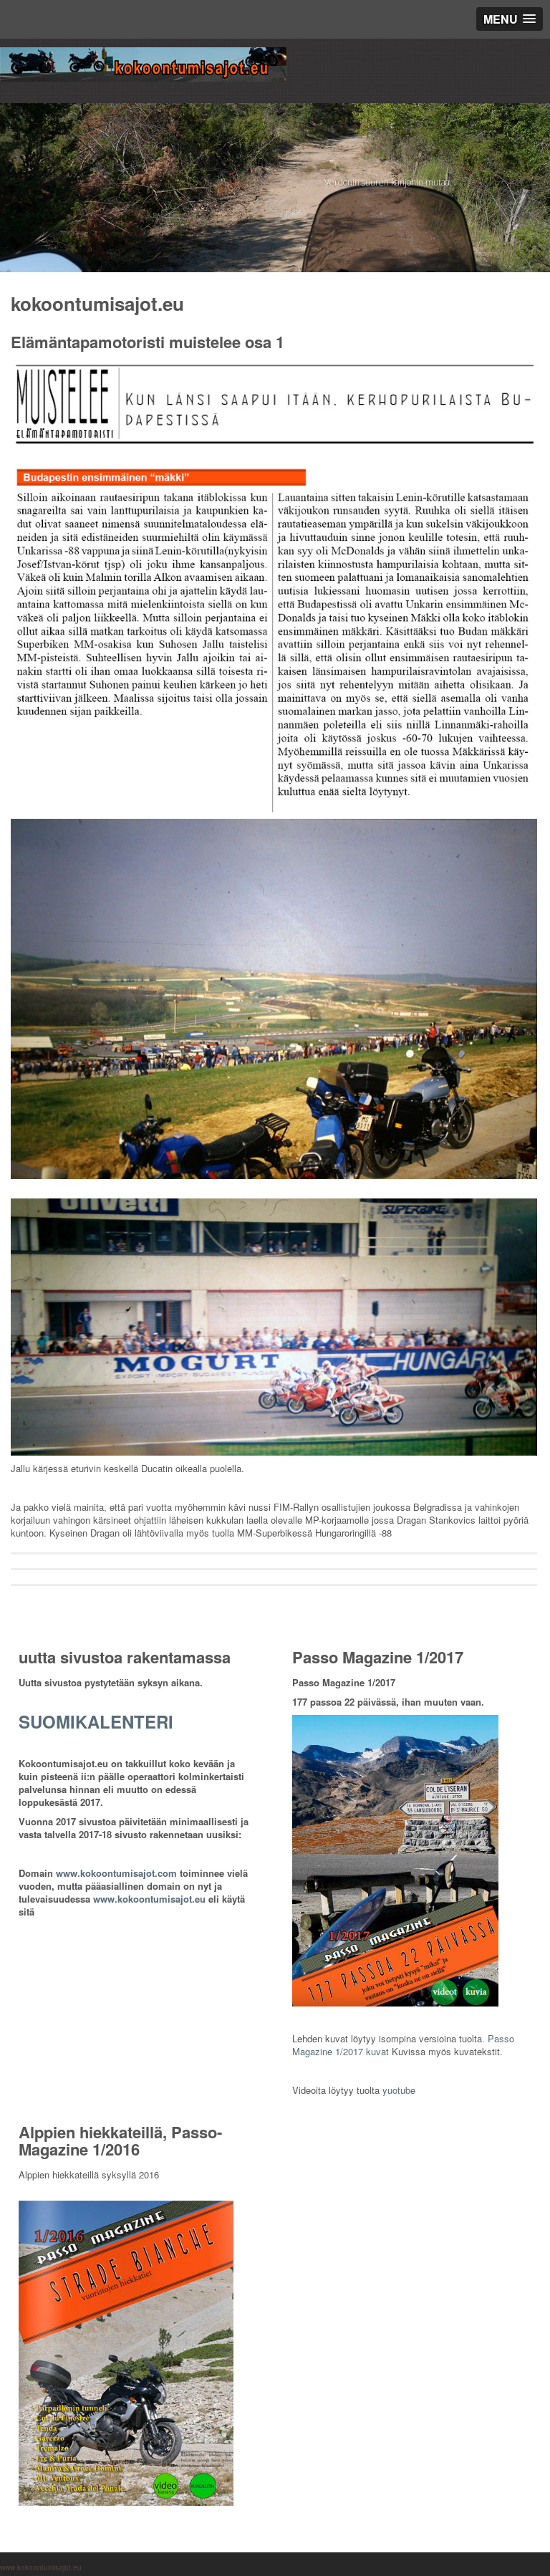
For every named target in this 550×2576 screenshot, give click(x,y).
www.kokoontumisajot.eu (149, 1899)
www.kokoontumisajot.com (116, 1873)
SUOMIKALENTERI (96, 1721)
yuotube (399, 2090)
